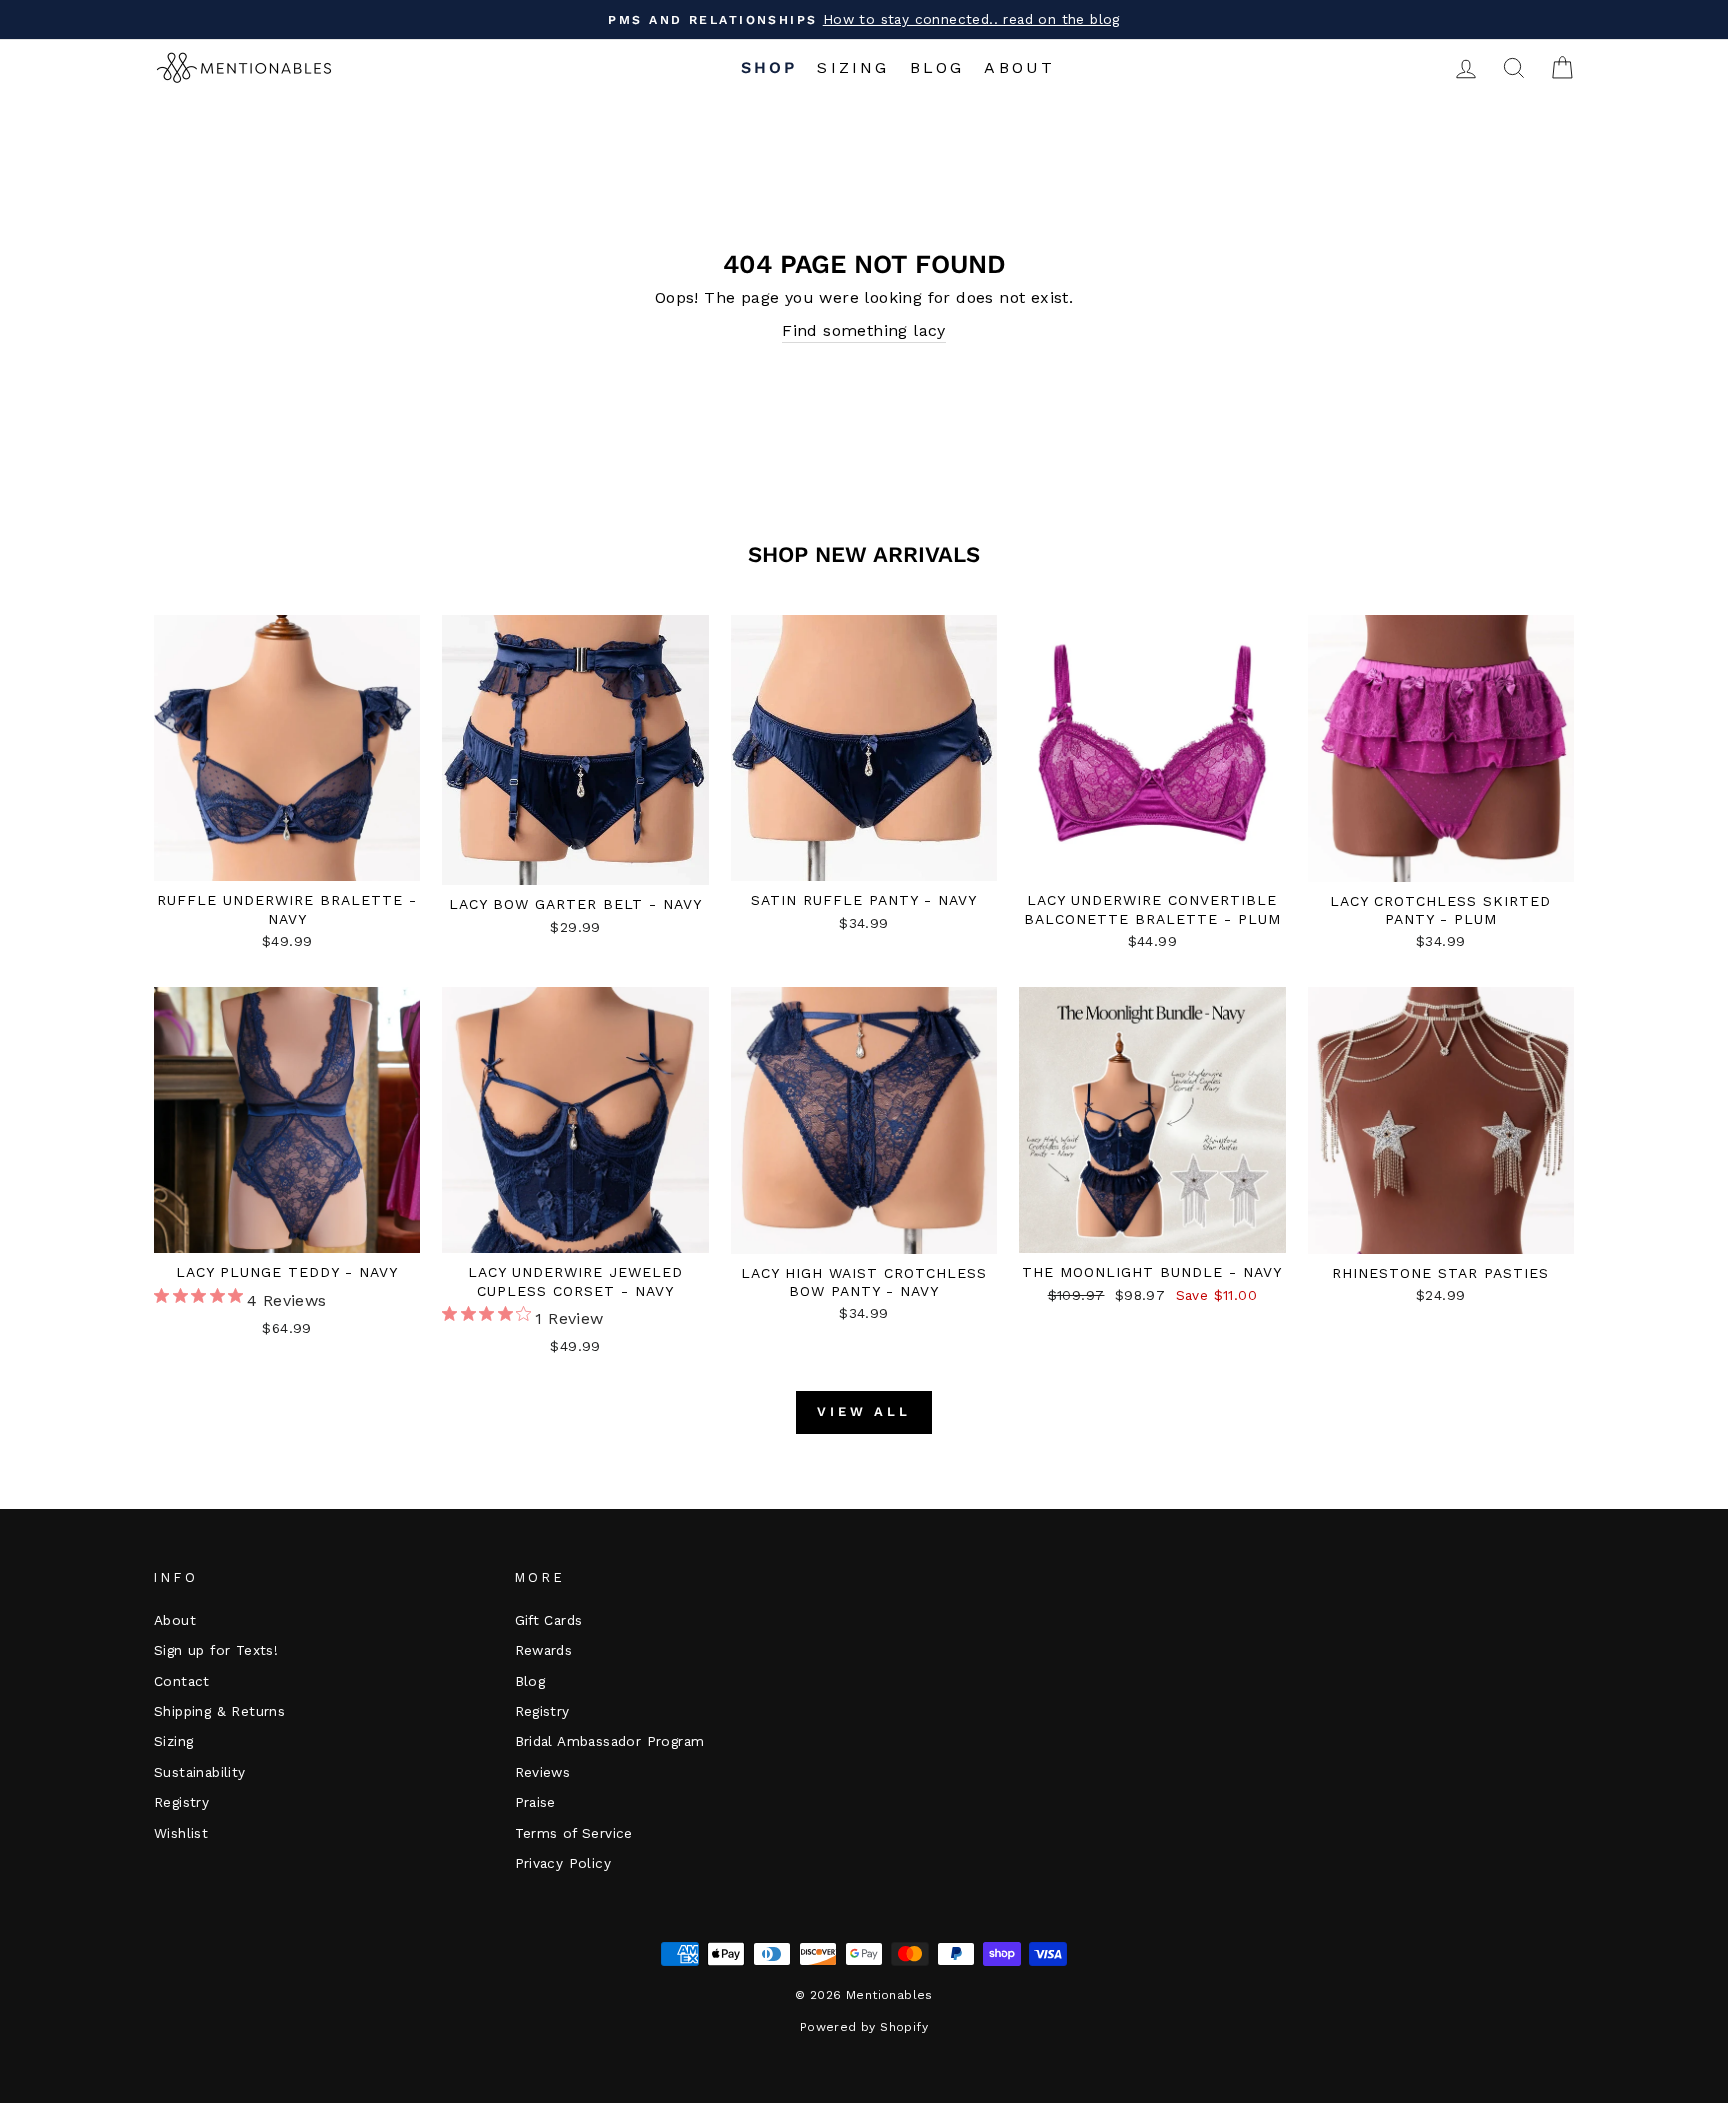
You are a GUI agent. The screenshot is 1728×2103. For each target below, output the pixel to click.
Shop (769, 67)
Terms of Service (574, 1833)
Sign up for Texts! (216, 1650)
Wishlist (181, 1833)
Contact (182, 1681)
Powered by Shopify (864, 2027)
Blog (937, 67)
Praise (535, 1802)
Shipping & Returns (219, 1711)
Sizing (853, 67)
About (1019, 67)
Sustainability (200, 1772)
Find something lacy (864, 330)
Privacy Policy (563, 1863)
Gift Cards (549, 1620)
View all (864, 1411)
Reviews (543, 1772)
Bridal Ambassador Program (610, 1741)
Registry (181, 1802)
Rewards (544, 1650)
